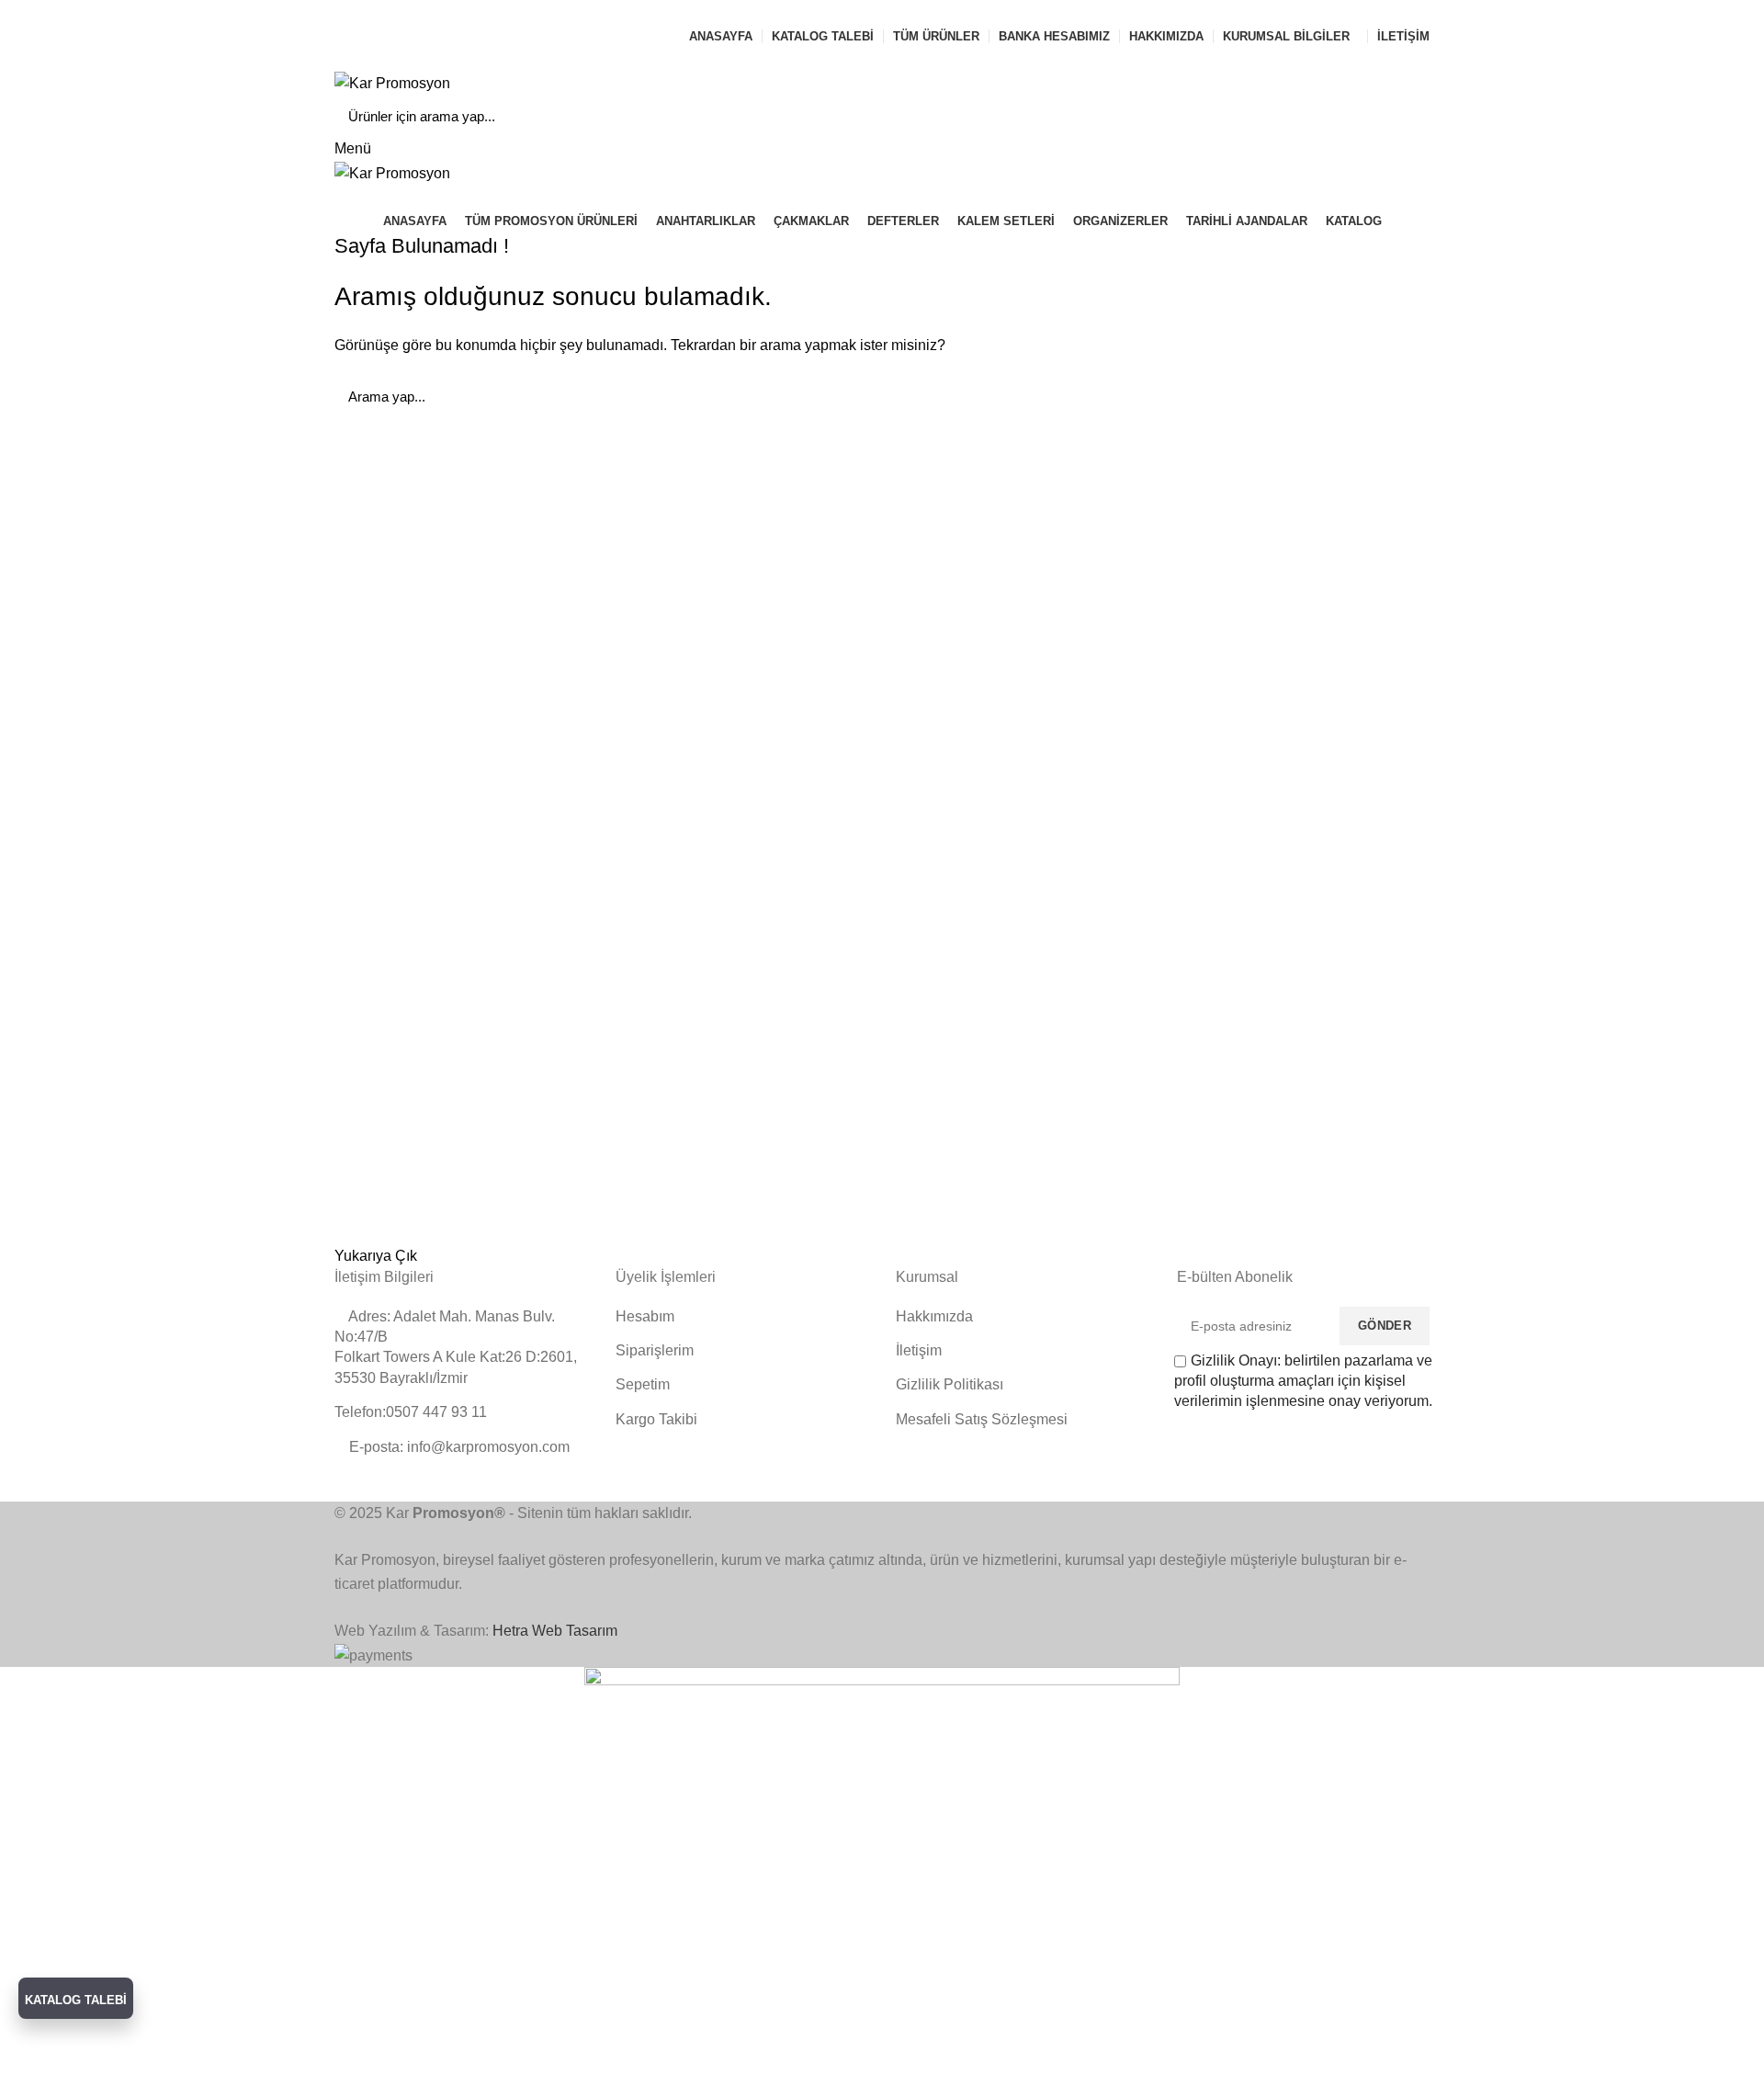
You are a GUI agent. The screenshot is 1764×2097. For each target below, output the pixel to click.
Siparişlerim (655, 1350)
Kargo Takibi (656, 1419)
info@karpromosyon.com (430, 11)
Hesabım (645, 1316)
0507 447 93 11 (984, 58)
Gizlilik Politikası (950, 1384)
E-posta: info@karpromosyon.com (458, 1447)
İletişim (919, 1350)
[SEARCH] (1405, 116)
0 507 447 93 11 (590, 11)
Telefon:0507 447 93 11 (411, 1412)
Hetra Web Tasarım (555, 1631)
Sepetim (643, 1384)
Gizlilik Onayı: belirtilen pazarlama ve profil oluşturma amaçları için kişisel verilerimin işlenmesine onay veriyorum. (1303, 1381)
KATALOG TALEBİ (76, 2000)
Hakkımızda (934, 1316)
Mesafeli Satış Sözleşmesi (982, 1419)
